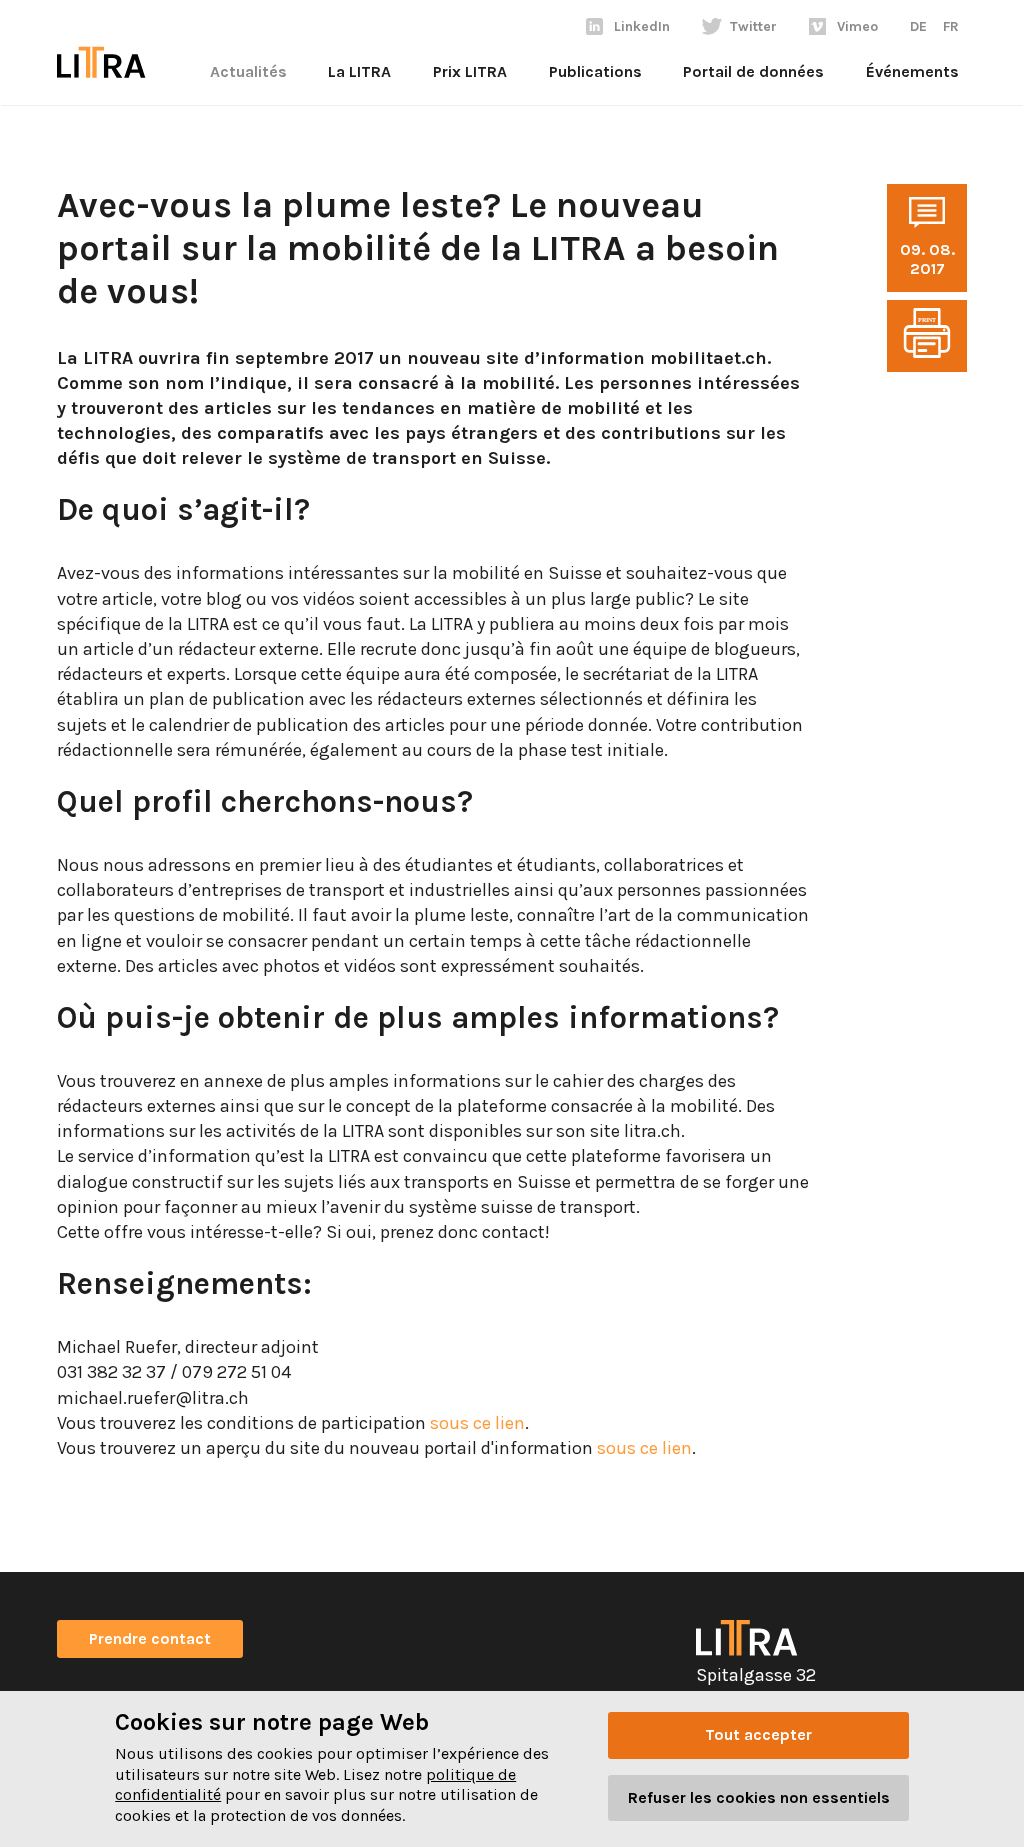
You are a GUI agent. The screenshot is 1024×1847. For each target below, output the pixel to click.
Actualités (248, 71)
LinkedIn (642, 26)
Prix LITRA (470, 71)
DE (918, 26)
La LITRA (359, 71)
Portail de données (753, 71)
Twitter (753, 26)
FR (951, 26)
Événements (912, 71)
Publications (595, 71)
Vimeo (857, 26)
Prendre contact (150, 1638)
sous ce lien (475, 1423)
